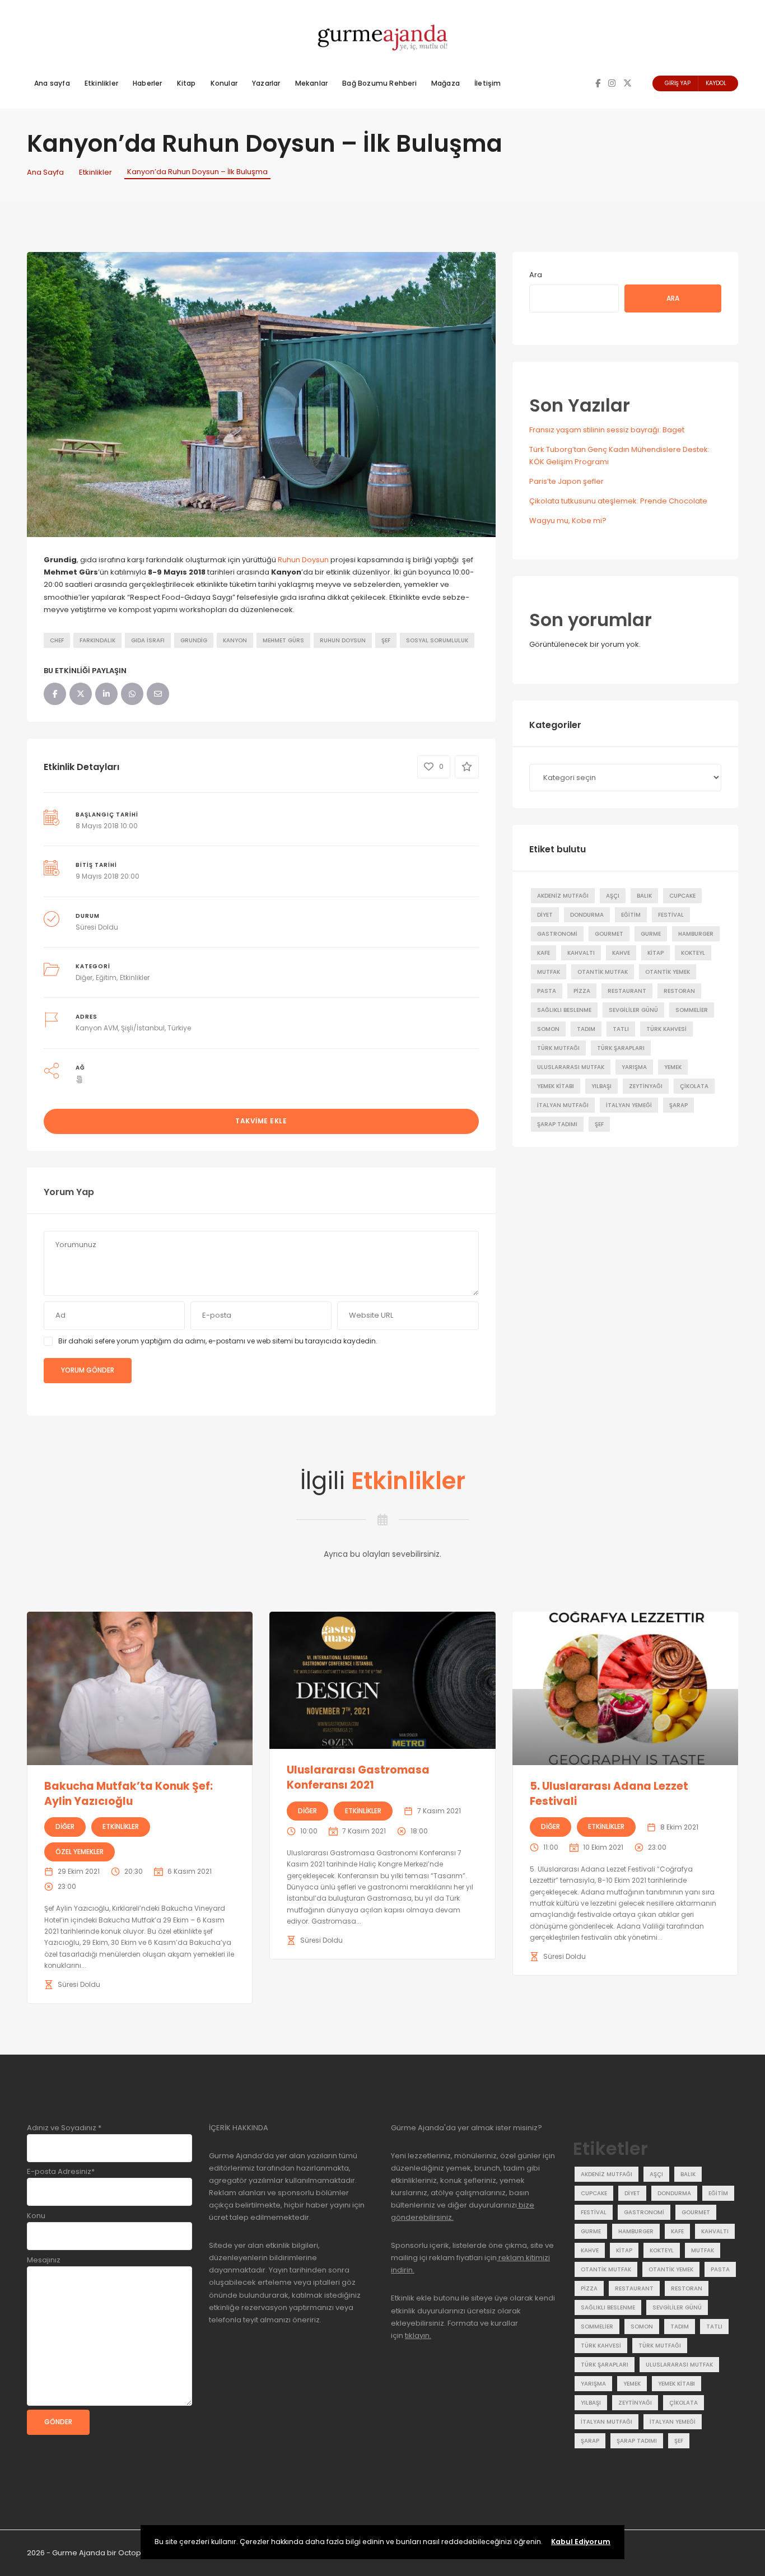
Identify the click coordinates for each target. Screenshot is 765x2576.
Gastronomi (557, 934)
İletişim (488, 83)
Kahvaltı (581, 953)
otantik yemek (668, 972)
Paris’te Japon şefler (566, 481)
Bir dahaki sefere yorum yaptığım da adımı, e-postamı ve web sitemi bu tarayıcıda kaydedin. (218, 1341)
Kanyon (235, 640)
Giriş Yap (678, 83)
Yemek (673, 1067)
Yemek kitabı (556, 1086)
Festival (671, 915)
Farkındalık (97, 640)
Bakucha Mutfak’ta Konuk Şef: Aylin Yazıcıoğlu (129, 1794)
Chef (57, 640)
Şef (386, 640)
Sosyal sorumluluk (437, 640)
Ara (536, 275)
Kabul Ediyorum (581, 2542)
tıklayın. (418, 2335)
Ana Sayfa (45, 172)
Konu (36, 2216)
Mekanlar (312, 83)
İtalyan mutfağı (563, 1105)
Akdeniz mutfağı (563, 896)
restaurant (627, 991)
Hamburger (696, 934)
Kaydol (716, 83)
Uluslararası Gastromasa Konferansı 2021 (358, 1777)
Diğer (84, 977)
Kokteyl (693, 953)
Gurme (651, 934)
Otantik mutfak (603, 972)
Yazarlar (266, 83)
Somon (548, 1029)
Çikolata (694, 1086)
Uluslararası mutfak (571, 1067)
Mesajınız (44, 2260)
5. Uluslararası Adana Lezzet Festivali (609, 1794)
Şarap (678, 1105)
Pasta (547, 991)
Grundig (194, 640)
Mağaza (446, 83)
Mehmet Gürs (283, 640)
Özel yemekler (80, 1852)
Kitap (186, 83)
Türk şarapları (621, 1048)
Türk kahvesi (666, 1029)
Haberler (148, 83)
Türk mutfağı (558, 1048)
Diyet (545, 915)
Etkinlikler (101, 83)
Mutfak (549, 972)
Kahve (621, 953)
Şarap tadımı (557, 1124)
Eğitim (106, 977)
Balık (644, 896)
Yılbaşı (601, 1086)
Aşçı (613, 896)
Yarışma (634, 1067)
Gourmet (609, 934)
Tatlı (621, 1029)
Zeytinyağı (646, 1086)
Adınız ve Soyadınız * (64, 2128)
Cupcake (682, 896)
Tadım (586, 1029)
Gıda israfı (148, 640)
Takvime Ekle (261, 1121)
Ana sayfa (52, 83)
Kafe (544, 953)
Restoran (679, 991)
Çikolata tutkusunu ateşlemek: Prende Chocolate (618, 501)
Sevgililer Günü (633, 1010)
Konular (224, 83)
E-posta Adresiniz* (61, 2171)
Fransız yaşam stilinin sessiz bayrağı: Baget (607, 430)
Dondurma (587, 915)
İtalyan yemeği (629, 1105)
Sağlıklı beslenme (564, 1010)
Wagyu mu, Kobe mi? (568, 521)
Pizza (582, 991)
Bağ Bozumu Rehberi (379, 83)
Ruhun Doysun (303, 560)
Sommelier (692, 1010)
